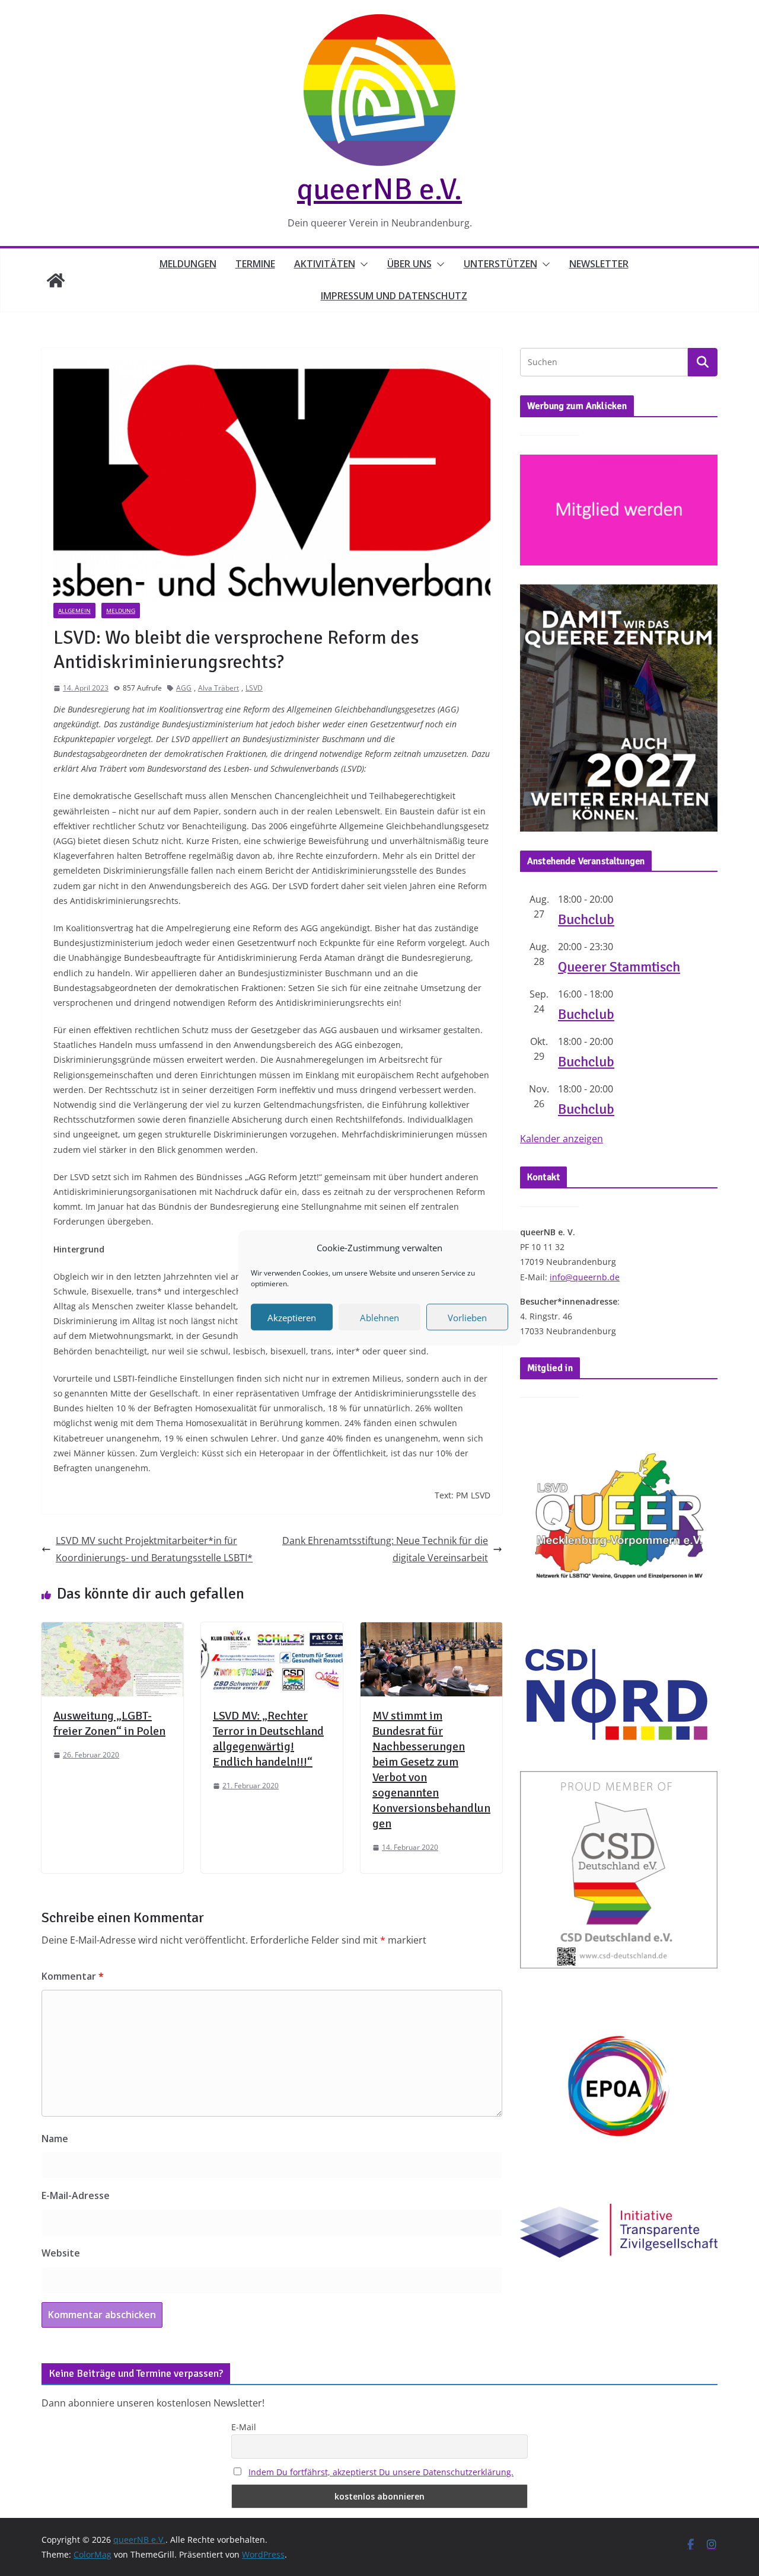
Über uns (409, 264)
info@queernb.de (585, 1277)
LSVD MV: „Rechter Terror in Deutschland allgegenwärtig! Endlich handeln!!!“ (268, 1739)
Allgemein (74, 611)
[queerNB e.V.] (56, 280)
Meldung (121, 611)
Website (61, 2253)
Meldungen (188, 264)
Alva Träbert (219, 688)
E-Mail (244, 2427)
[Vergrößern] (702, 600)
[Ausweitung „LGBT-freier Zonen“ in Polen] (112, 1631)
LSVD (254, 688)
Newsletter (599, 264)
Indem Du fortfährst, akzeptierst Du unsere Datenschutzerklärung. (381, 2472)
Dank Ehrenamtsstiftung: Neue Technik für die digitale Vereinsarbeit (385, 1549)
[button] (362, 264)
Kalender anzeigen (562, 1139)
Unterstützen (500, 264)
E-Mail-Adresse (76, 2195)
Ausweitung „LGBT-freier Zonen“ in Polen (109, 1723)
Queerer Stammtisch (619, 967)
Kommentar (73, 1976)
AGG (184, 688)
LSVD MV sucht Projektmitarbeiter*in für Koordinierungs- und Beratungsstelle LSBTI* (154, 1549)
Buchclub (586, 919)
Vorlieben (467, 1317)
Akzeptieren (292, 1317)
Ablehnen (379, 1317)
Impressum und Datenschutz (394, 296)
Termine (255, 264)
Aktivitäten (325, 264)
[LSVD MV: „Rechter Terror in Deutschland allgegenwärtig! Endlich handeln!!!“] (272, 1631)
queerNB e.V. (379, 189)
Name (55, 2139)
